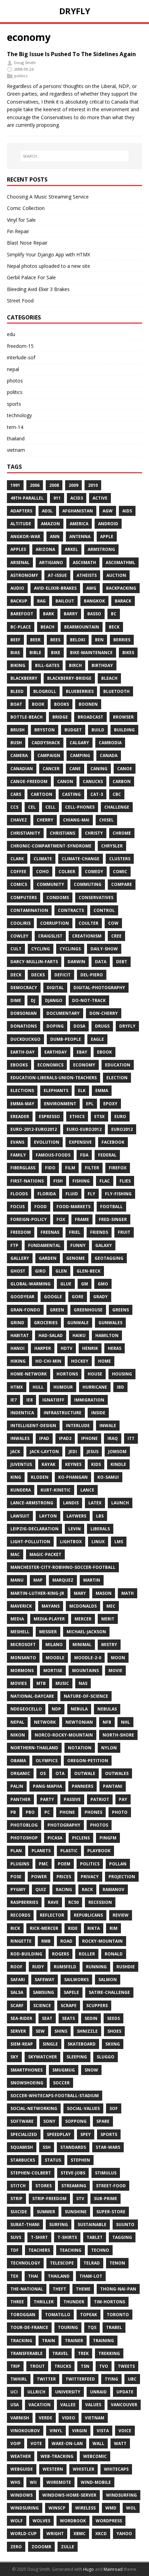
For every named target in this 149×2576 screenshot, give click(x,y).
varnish (20, 2418)
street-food (111, 2186)
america (79, 524)
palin (17, 1786)
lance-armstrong (32, 1503)
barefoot (22, 614)
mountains (85, 1671)
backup (19, 601)
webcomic (95, 2456)
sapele (71, 1992)
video (69, 2418)
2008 (54, 485)
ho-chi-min (48, 1361)
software (22, 2121)
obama (18, 1761)
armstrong (101, 549)
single (50, 2044)
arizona (45, 549)
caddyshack (46, 743)
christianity (25, 833)
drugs (102, 1026)
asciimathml (120, 562)
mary (80, 1593)
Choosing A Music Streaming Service (48, 197)
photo (120, 1812)
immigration (89, 1400)
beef (15, 640)
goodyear (22, 1297)
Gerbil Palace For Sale (31, 277)
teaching (71, 2250)
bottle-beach (27, 717)
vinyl (56, 2431)
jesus (93, 1452)
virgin (80, 2431)
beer (35, 640)
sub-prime (106, 2199)
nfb (107, 1722)
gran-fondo (25, 1310)
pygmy (18, 1889)
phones (93, 1812)
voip (16, 2443)
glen (61, 1271)
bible (35, 653)
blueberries (80, 691)
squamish (22, 2147)
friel (75, 1232)
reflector (52, 1915)
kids (96, 1464)
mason (104, 1593)
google (53, 1297)
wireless (85, 2508)
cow (113, 923)
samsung (43, 1992)
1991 (15, 485)
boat (16, 704)
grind (17, 1323)
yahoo (124, 2534)
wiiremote (59, 2482)
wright (55, 2534)
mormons (22, 1671)
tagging (122, 2237)
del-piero (92, 975)
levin (74, 1529)
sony (49, 2121)
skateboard (82, 2044)
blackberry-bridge (69, 678)
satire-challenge (109, 1992)
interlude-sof (21, 357)
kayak (49, 1464)
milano (54, 1645)
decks (38, 975)
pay (123, 1799)
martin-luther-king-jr (37, 1593)
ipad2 (65, 1438)
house (95, 1374)
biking (18, 665)
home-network (29, 1374)
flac (105, 1181)
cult (16, 949)
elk (82, 1091)
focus (17, 1207)
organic (20, 1773)
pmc (43, 1864)
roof (16, 1967)
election (117, 1078)
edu (11, 334)
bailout (65, 601)
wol (131, 2508)
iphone (89, 1438)
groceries (46, 1323)
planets (41, 1851)
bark (49, 614)
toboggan (23, 2315)
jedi (73, 1452)
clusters (120, 859)
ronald (114, 1954)
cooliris (20, 923)
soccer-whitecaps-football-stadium (55, 2096)
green (57, 1310)
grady (100, 1297)
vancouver (124, 2405)
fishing (81, 1181)
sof (114, 2108)
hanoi (17, 1348)
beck (114, 627)
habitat (20, 1335)
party (47, 1799)
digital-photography (99, 988)
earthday (56, 1052)
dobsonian (24, 1013)
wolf (17, 2521)
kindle (118, 1464)
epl (90, 1104)
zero (16, 2547)
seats (68, 2018)
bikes (128, 653)
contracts (71, 910)
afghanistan (78, 511)
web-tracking (57, 2456)
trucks (63, 2366)
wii (33, 2482)
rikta (94, 1928)
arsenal (20, 562)
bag (41, 601)
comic (120, 872)
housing (122, 1374)
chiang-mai (76, 820)
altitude (21, 524)
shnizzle (87, 2031)
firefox (118, 1168)
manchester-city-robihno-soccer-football (63, 1567)
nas (83, 1683)
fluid (72, 1194)
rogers (60, 1954)
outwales (117, 1773)
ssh (47, 2147)
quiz (41, 1889)
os (43, 1773)
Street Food (20, 301)
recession (100, 1902)
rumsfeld (65, 1967)
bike (56, 653)
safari (18, 1980)
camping (80, 755)
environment (60, 1104)
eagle (97, 1039)
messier (48, 1632)
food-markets (73, 1207)
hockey (80, 1361)
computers (24, 898)
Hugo (89, 2569)
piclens (81, 1838)
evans (17, 1142)
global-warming (30, 1284)
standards (73, 2147)
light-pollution (30, 1542)
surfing (59, 2225)
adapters (21, 511)
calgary (79, 743)
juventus (21, 1464)
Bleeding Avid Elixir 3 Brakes (38, 289)
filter (92, 1168)
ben (99, 640)
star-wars (108, 2147)
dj (33, 1000)
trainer (74, 2341)
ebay (82, 1052)
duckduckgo (25, 1039)
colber (67, 872)
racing (64, 1889)
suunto (125, 2225)
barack (123, 601)
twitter (46, 2379)
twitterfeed (80, 2379)
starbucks (23, 2160)
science (42, 2006)
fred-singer (113, 1219)
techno (100, 2250)
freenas (50, 1232)
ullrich (36, 2392)
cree (116, 936)
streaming (74, 2186)
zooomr (41, 2547)
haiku (79, 1335)
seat (47, 2018)
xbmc (80, 2534)
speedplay (59, 2134)
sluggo (106, 2057)
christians (63, 833)
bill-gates (47, 665)
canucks (93, 781)
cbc (117, 794)
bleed (17, 691)
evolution (47, 1142)
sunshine (76, 2212)
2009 (73, 485)
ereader (20, 1116)
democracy (24, 988)
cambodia (110, 743)
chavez (19, 820)
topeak (89, 2315)
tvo (104, 2366)
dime (16, 1000)
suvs (16, 2237)
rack (87, 1889)
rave (53, 1902)
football (111, 1207)
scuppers (97, 2006)
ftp (14, 1245)
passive (72, 1799)
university (68, 2392)
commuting (88, 884)
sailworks (76, 1980)
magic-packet (45, 1554)
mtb (41, 1683)
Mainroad (113, 2569)
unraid (98, 2392)
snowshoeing (27, 2083)
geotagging (109, 1258)
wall (98, 2443)
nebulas (107, 1709)
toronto (118, 2315)
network (45, 1722)
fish (58, 1181)
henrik (90, 1348)
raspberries (24, 1902)
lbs (100, 1516)
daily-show (104, 949)
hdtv (67, 1348)
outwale (85, 1773)
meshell (20, 1632)
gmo (103, 1284)
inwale (108, 1426)
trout (37, 2366)
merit (108, 1619)
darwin (76, 962)
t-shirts (67, 2237)
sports (14, 404)
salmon (108, 1980)
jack (15, 1452)
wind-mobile (96, 2482)
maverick (21, 1606)
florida (47, 1194)
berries (122, 640)
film (70, 1168)
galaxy (104, 1245)
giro (40, 1271)
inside (98, 1413)
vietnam (16, 450)
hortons (67, 1374)
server (18, 2031)
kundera (21, 1490)
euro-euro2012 (84, 1129)
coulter (89, 923)
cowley (19, 936)
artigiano (51, 562)
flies (125, 1181)
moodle (55, 1658)
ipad (44, 1438)
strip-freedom (49, 2199)
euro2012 (122, 1129)
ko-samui (108, 1477)
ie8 (29, 1400)
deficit (63, 975)
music (62, 1683)
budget (73, 730)
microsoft (23, 1645)
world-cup (24, 2534)
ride (73, 1928)
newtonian (79, 1722)
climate (43, 859)
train (49, 2341)
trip (15, 2366)
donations (24, 1026)
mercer (83, 1619)
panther (20, 1799)
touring (68, 2327)
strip (16, 2199)
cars (16, 794)
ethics (77, 1116)
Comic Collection (26, 208)
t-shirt (39, 2237)
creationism (87, 936)
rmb (46, 1941)
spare (103, 2121)
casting (71, 794)
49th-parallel (27, 498)
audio (17, 588)
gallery (20, 1258)
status (53, 2160)
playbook (99, 1851)
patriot (100, 1799)
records (20, 1915)
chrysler (112, 846)
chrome (122, 833)
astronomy (24, 575)
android (108, 524)
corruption (55, 923)
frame (82, 1219)
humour (63, 1387)
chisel (106, 820)
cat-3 (97, 794)
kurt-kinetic (56, 1490)
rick (15, 1928)
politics (21, 76)
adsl (47, 511)
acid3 (77, 498)
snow (91, 2070)
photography (64, 1825)
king (16, 1477)
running (96, 1967)
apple (107, 537)
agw (108, 511)
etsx (99, 1116)
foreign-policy (29, 1219)
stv (80, 2199)
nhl (125, 1722)
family (18, 1155)
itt (131, 1438)
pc (47, 1812)
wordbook (73, 2521)
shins (61, 2031)
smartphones (27, 2070)
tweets (126, 2366)
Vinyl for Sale (21, 220)
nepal (13, 369)
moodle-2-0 (88, 1658)
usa (15, 2405)
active (100, 498)
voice (125, 2431)
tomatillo (58, 2315)
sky (14, 2057)
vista (103, 2431)
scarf (17, 2006)
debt (122, 962)
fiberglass (23, 1168)
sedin (91, 2018)
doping (55, 1026)
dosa (79, 1026)
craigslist (50, 936)
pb (13, 1812)
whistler (84, 2469)
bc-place (21, 627)
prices (64, 1877)
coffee (18, 872)
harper (43, 1348)
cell (50, 807)
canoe (125, 769)
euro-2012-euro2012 (34, 1129)
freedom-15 (20, 346)
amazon (50, 524)
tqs (92, 2327)
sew (40, 2031)
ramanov (113, 1889)
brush (17, 730)
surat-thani (25, 2225)
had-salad (51, 1335)
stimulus (106, 2173)
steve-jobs (73, 2173)
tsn (85, 2366)
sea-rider (21, 2018)
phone (67, 1812)
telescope (62, 2263)
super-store (111, 2212)
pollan (118, 1864)
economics (50, 1065)
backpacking (121, 588)
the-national (27, 2289)
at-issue (57, 575)
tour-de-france (29, 2327)
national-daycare (32, 1696)
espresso (49, 1116)
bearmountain (82, 627)
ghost (18, 1271)
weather (21, 2456)
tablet (95, 2237)
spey (86, 2134)
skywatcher (42, 2057)
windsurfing (121, 2495)
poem (64, 1864)
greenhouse (88, 1310)
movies (19, 1683)
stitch (18, 2186)
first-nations (27, 1181)
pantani (113, 1786)
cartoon (42, 794)
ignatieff (53, 1400)
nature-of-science (86, 1696)
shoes (114, 2031)
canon (65, 781)
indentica (22, 1413)
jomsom (117, 1452)
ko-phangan (73, 1477)
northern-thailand (34, 1748)
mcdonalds (83, 1606)
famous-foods (53, 1155)
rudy (38, 1967)
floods (19, 1194)
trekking (109, 2353)
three (17, 2302)
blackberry (24, 678)
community (50, 884)
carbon (122, 781)
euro (120, 1116)
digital (55, 988)
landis (71, 1503)
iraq (113, 1438)
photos (15, 381)
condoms (58, 898)
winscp (57, 2508)
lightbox (71, 1542)
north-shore (118, 1735)
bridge (60, 717)
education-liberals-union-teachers (54, 1078)
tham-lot (91, 2276)
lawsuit (20, 1516)
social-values (83, 2108)
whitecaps (116, 2469)
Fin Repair (18, 231)
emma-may (22, 1104)
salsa (17, 1992)
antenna (80, 537)
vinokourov (25, 2431)
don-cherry (104, 1013)
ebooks (19, 1065)
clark (17, 859)
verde (46, 2418)
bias (15, 653)
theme (83, 2289)
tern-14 (15, 427)
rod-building (26, 1954)
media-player (49, 1619)
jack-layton (44, 1452)
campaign (49, 755)
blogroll (45, 691)
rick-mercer (44, 1928)
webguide (22, 2469)
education (118, 1065)
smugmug (64, 2070)
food (41, 1207)
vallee (68, 2405)
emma (102, 1091)
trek (83, 2353)
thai (33, 2276)
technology (19, 415)
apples (18, 549)
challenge (117, 807)
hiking (18, 1361)
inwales (20, 1438)
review (121, 1915)
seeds (113, 2018)
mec (111, 1606)
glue (66, 1284)
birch (75, 665)
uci (14, 2392)
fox (61, 1219)
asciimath (84, 562)
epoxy (110, 1104)
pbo (30, 1812)
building (124, 730)
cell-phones (80, 807)
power (39, 1877)
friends (99, 1232)
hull (38, 1387)
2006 (35, 485)
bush (16, 743)
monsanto (23, 1658)
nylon (109, 1748)
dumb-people (66, 1039)
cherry (45, 820)
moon (118, 1658)
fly (91, 1194)
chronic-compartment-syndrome (51, 846)
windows (21, 2495)
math (128, 1593)
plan (16, 1851)
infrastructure (63, 1413)
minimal (82, 1645)
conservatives (96, 898)
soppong (76, 2121)
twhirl (19, 2379)
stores (43, 2186)
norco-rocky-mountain (64, 1735)
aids (127, 511)
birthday (102, 665)
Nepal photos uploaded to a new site (49, 266)
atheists (87, 575)
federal (107, 1155)
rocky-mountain (102, 1941)
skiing (113, 2044)
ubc (132, 2379)
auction (116, 575)
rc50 (73, 1902)
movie (115, 1671)
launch (120, 1503)
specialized (24, 2134)
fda (84, 1155)
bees (55, 640)
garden (48, 1258)
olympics (47, 1761)
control (104, 910)
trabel (114, 2327)
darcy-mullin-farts (34, 962)
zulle (68, 2547)
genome (76, 1258)
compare (122, 884)
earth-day (23, 1052)
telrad (92, 2263)
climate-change (81, 859)
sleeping (77, 2057)
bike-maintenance (91, 653)
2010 (93, 485)
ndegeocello (26, 1709)
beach (47, 627)
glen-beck (89, 1271)
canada (109, 755)
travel (60, 2353)
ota (60, 1773)
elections (22, 1091)
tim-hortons (109, 2302)
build (98, 730)
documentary (63, 1013)
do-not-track (89, 1000)
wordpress (109, 2521)
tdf (15, 2250)
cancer (51, 769)
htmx (17, 1387)
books (62, 704)
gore (78, 1297)
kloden (40, 1477)
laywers (76, 1516)
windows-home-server (69, 2495)
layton (48, 1516)
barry (71, 614)
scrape (69, 2006)
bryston (45, 730)
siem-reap (22, 2044)
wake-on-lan (67, 2443)
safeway (45, 1980)
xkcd (101, 2534)
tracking (21, 2341)
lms (119, 1542)
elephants (56, 1091)
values (93, 2405)
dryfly (127, 1026)
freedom (21, 1232)
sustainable (92, 2225)
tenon (117, 2263)
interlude (78, 1426)
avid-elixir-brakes (55, 588)
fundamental (44, 1245)
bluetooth (116, 691)
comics (19, 884)
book (38, 704)
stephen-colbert (31, 2173)
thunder (74, 2302)
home (104, 1361)
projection (122, 1877)
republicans (88, 1915)
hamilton (107, 1335)
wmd (111, 2508)
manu (17, 1580)
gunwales (110, 1323)
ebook (104, 1052)
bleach (109, 678)
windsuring (25, 2508)
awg (91, 588)
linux (98, 1542)
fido (50, 1168)
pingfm (108, 1838)
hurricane (95, 1387)
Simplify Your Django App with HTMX (49, 254)
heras (115, 1348)
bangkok (94, 601)
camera (19, 755)
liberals (100, 1529)
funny (78, 1245)
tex (14, 2276)
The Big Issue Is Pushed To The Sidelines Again (71, 54)
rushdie (126, 1967)
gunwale (78, 1323)
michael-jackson (86, 1632)
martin (92, 1580)
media (17, 1619)
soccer (61, 2083)
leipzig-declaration (34, 1529)
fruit (124, 1232)
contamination (29, 910)
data (101, 962)
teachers (39, 2250)
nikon (18, 1735)
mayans (51, 1606)
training (103, 2341)
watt (120, 2443)
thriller (44, 2302)
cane (75, 769)
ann (55, 537)
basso (94, 614)
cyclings (70, 949)
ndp (56, 1709)
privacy (90, 1877)
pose (16, 1877)
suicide (19, 2212)
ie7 (14, 1400)
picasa (55, 1838)
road (66, 1941)
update (125, 2392)
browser (123, 717)
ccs (14, 807)
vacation (40, 2405)
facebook (113, 1142)
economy (84, 1065)
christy (94, 833)
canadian (22, 769)
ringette (21, 1941)
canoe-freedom (29, 781)
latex (95, 1503)
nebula (79, 1709)
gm (85, 1284)
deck (16, 975)
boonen (88, 704)
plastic (69, 1851)
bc (114, 614)
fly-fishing (118, 1194)
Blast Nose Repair (27, 243)
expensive (80, 1142)
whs (15, 2482)
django (54, 1000)
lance (87, 1490)
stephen (80, 2160)
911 (57, 498)
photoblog (24, 1825)
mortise (53, 1671)
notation (80, 1748)
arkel (71, 549)
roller (87, 1954)
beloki (78, 640)
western (53, 2469)
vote (36, 2443)
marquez (63, 1580)
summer (46, 2212)
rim (113, 1928)
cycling (41, 949)
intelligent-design (33, 1426)
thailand (16, 438)
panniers (82, 1786)
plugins (20, 1864)
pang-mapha (47, 1786)
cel (32, 807)
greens (121, 1310)
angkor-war (25, 537)
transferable (27, 2353)
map (38, 1580)
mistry (109, 1645)
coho (42, 872)
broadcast (90, 717)
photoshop (24, 1838)
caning (99, 769)
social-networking (34, 2108)
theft (59, 2289)
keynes (73, 1464)
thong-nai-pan (118, 2289)
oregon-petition (88, 1761)
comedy (94, 872)
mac (15, 1554)
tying (111, 2379)
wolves (41, 2521)
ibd (120, 1387)
